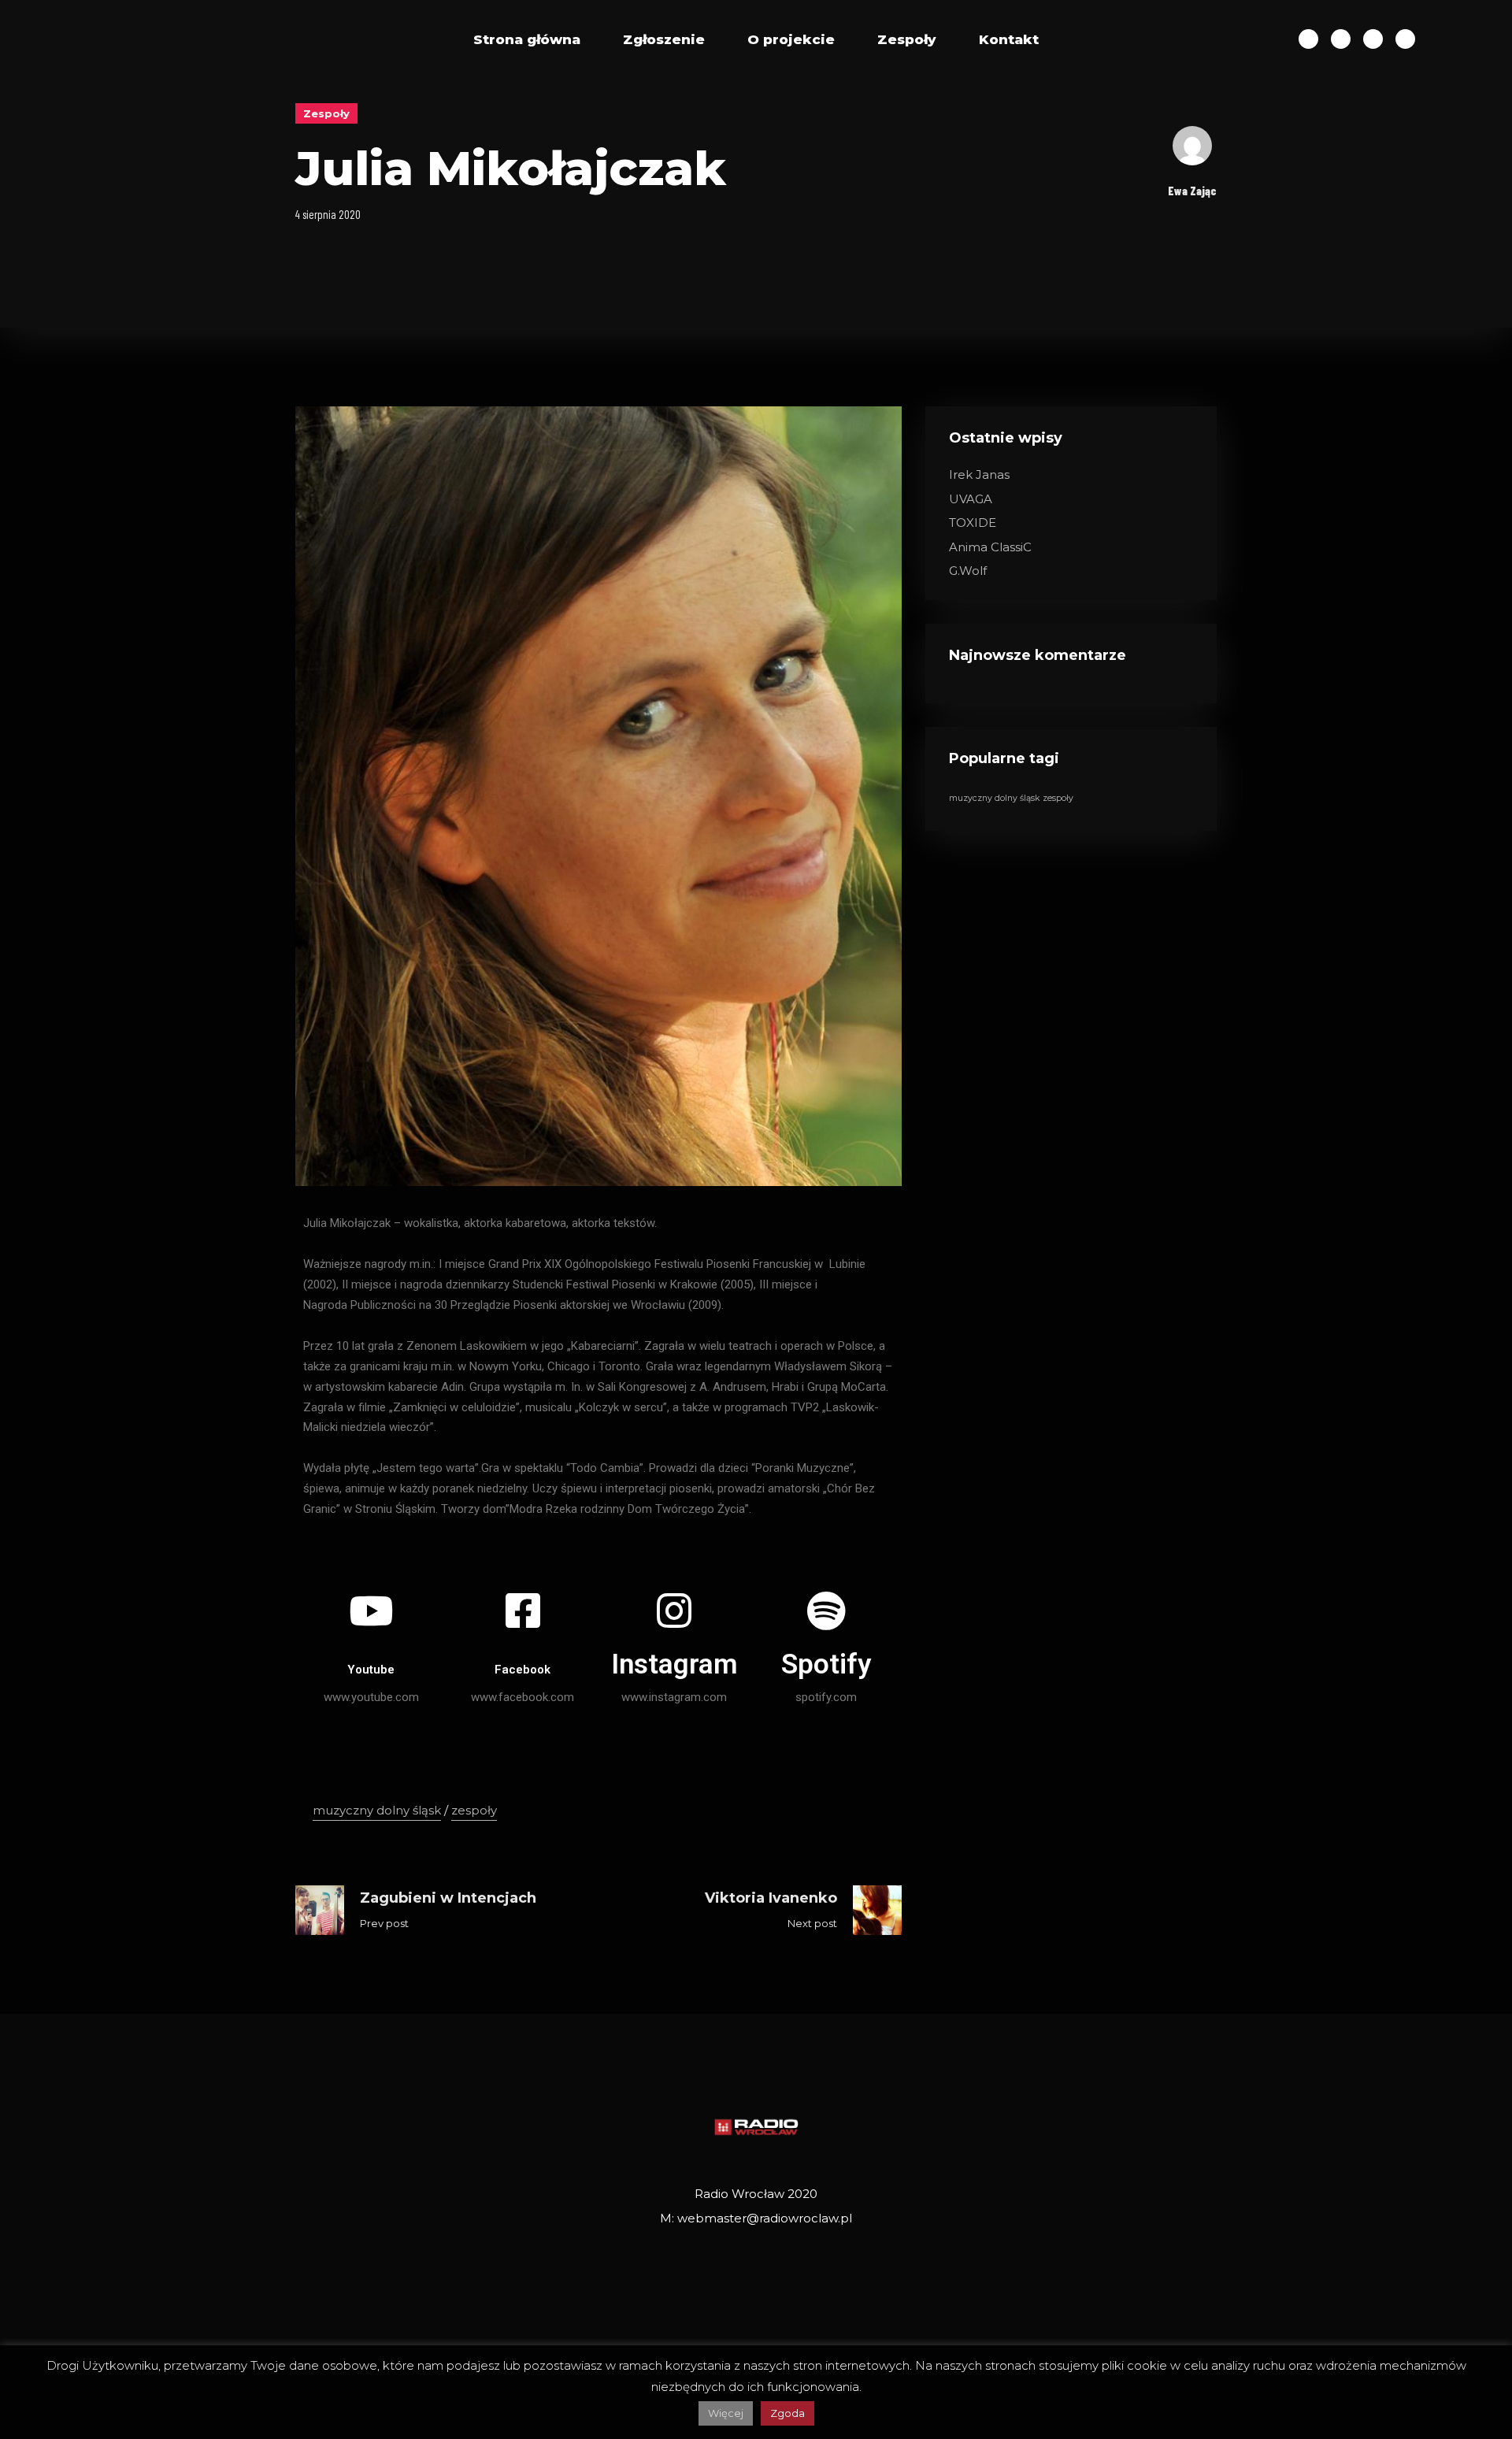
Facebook (523, 1670)
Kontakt (1009, 39)
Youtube (371, 1670)
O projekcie (791, 39)
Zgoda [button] (787, 2413)
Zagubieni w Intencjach (448, 1898)
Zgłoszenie (664, 39)
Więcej (726, 2413)
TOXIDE (973, 523)
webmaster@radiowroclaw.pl (765, 2218)
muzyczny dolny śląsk (377, 1810)
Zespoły (907, 39)
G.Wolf (968, 571)
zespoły (474, 1810)
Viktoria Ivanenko (771, 1898)
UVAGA (971, 499)
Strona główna (527, 39)
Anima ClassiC (990, 547)
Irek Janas (979, 474)
